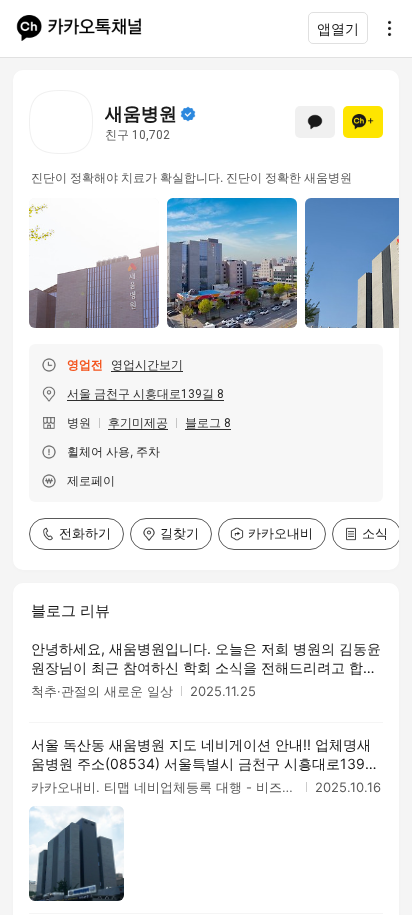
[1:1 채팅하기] (315, 122)
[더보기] (384, 28)
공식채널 (188, 114)
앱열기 (338, 28)
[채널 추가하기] (363, 122)
